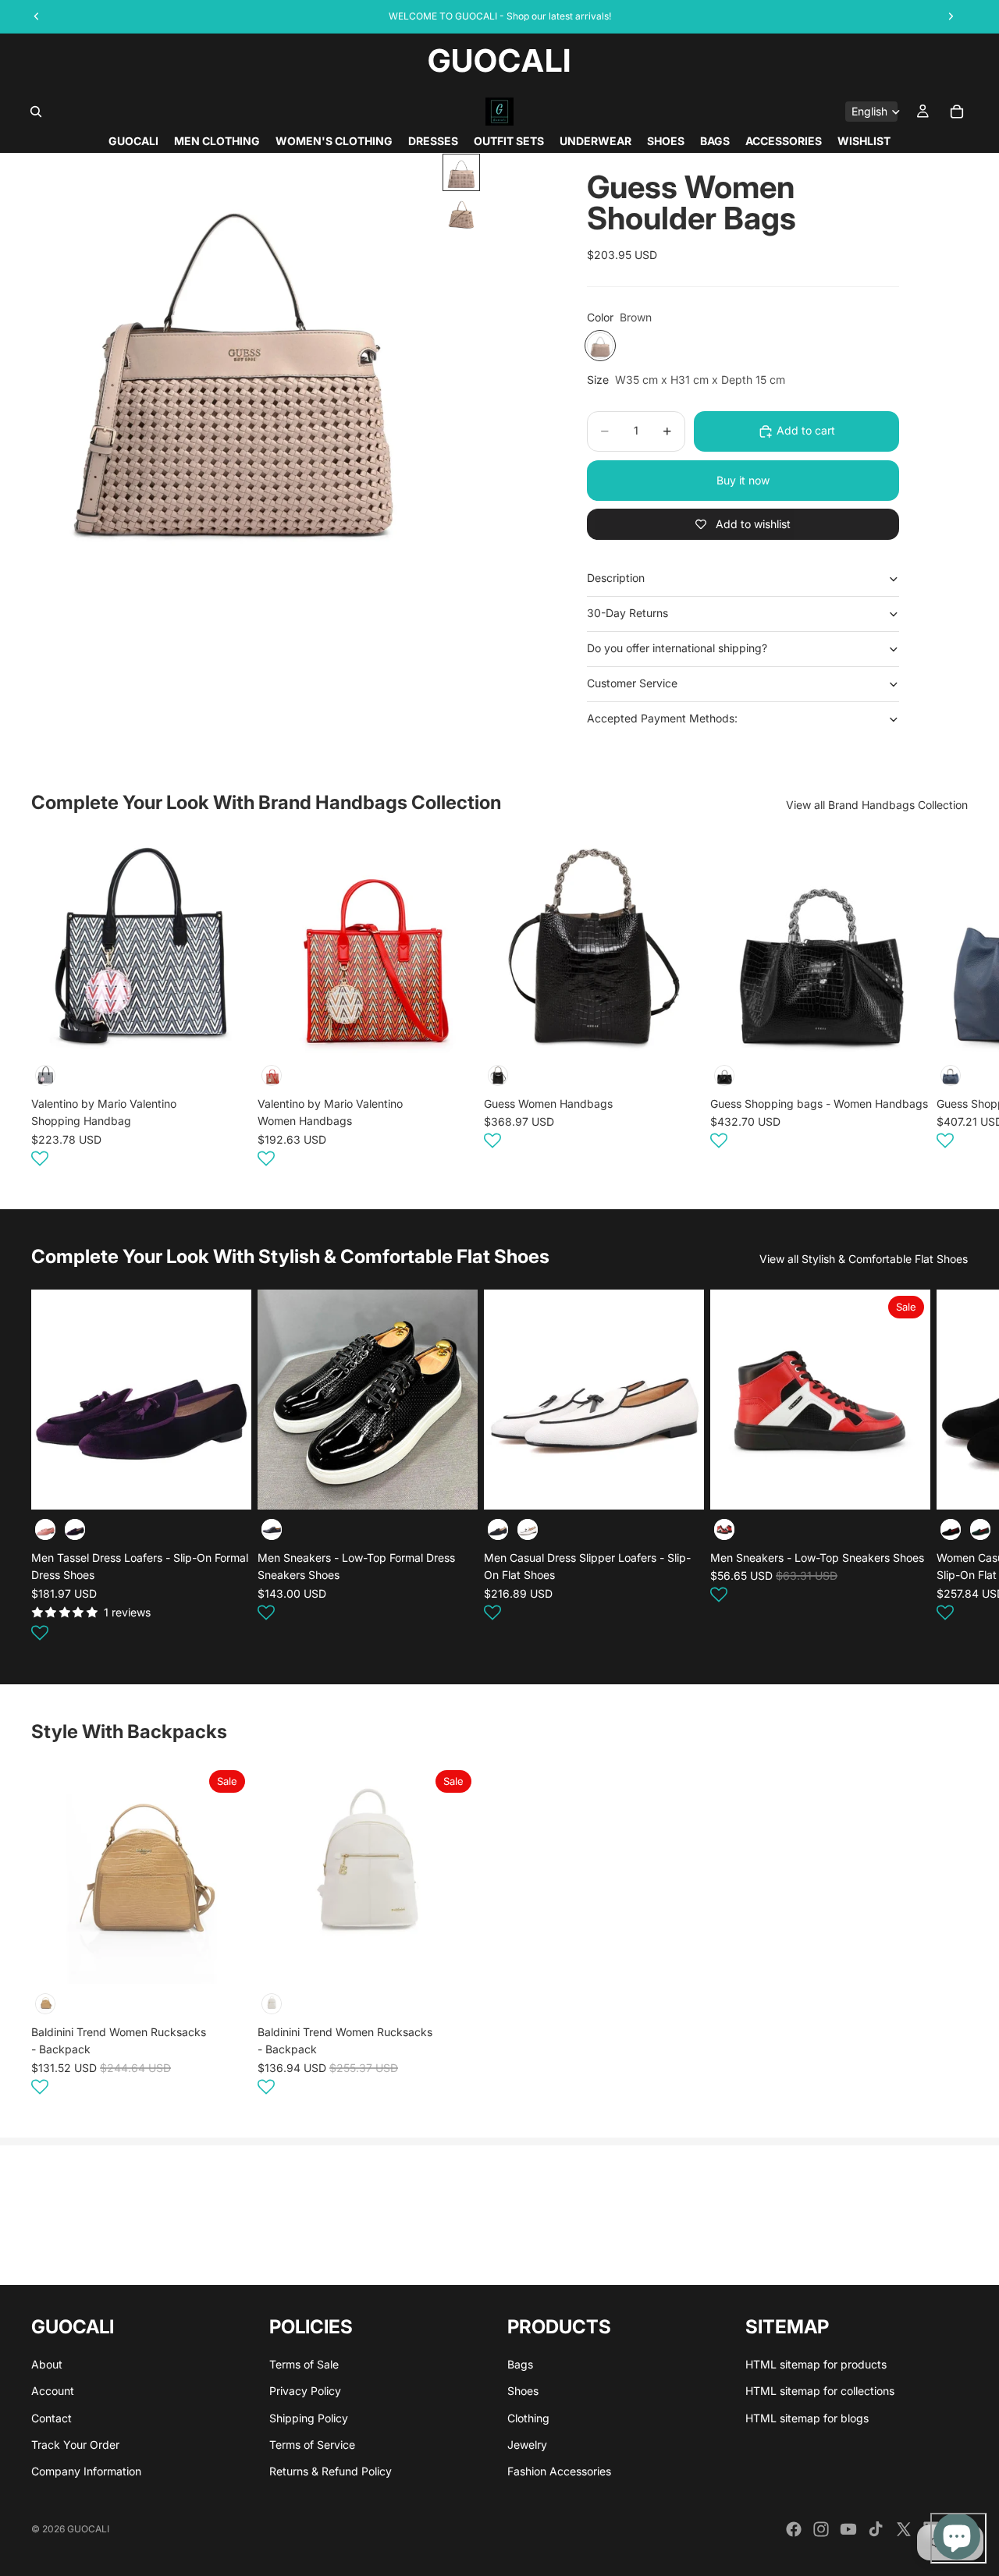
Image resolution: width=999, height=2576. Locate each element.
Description (616, 578)
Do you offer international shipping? (677, 648)
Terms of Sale (304, 2364)
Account (53, 2391)
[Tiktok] (876, 2529)
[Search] (36, 112)
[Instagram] (821, 2529)
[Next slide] (949, 1004)
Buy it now (743, 480)
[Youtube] (848, 2529)
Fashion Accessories (559, 2472)
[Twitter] (904, 2529)
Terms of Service (312, 2445)
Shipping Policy (309, 2418)
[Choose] (227, 1486)
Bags (520, 2364)
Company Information (86, 2472)
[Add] (227, 1031)
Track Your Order (75, 2445)
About (47, 2364)
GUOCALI (88, 2529)
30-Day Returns (627, 613)
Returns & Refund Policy (331, 2472)
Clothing (528, 2418)
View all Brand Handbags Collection (877, 805)
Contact (52, 2418)
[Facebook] (794, 2529)
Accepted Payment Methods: (662, 718)
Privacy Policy (305, 2391)
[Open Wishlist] (40, 1158)
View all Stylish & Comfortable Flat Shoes (864, 1259)
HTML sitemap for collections (820, 2391)
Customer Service (632, 683)
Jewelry (527, 2445)
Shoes (523, 2391)
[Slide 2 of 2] (461, 213)
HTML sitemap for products (816, 2364)
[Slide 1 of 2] (461, 172)
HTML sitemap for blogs (807, 2418)
